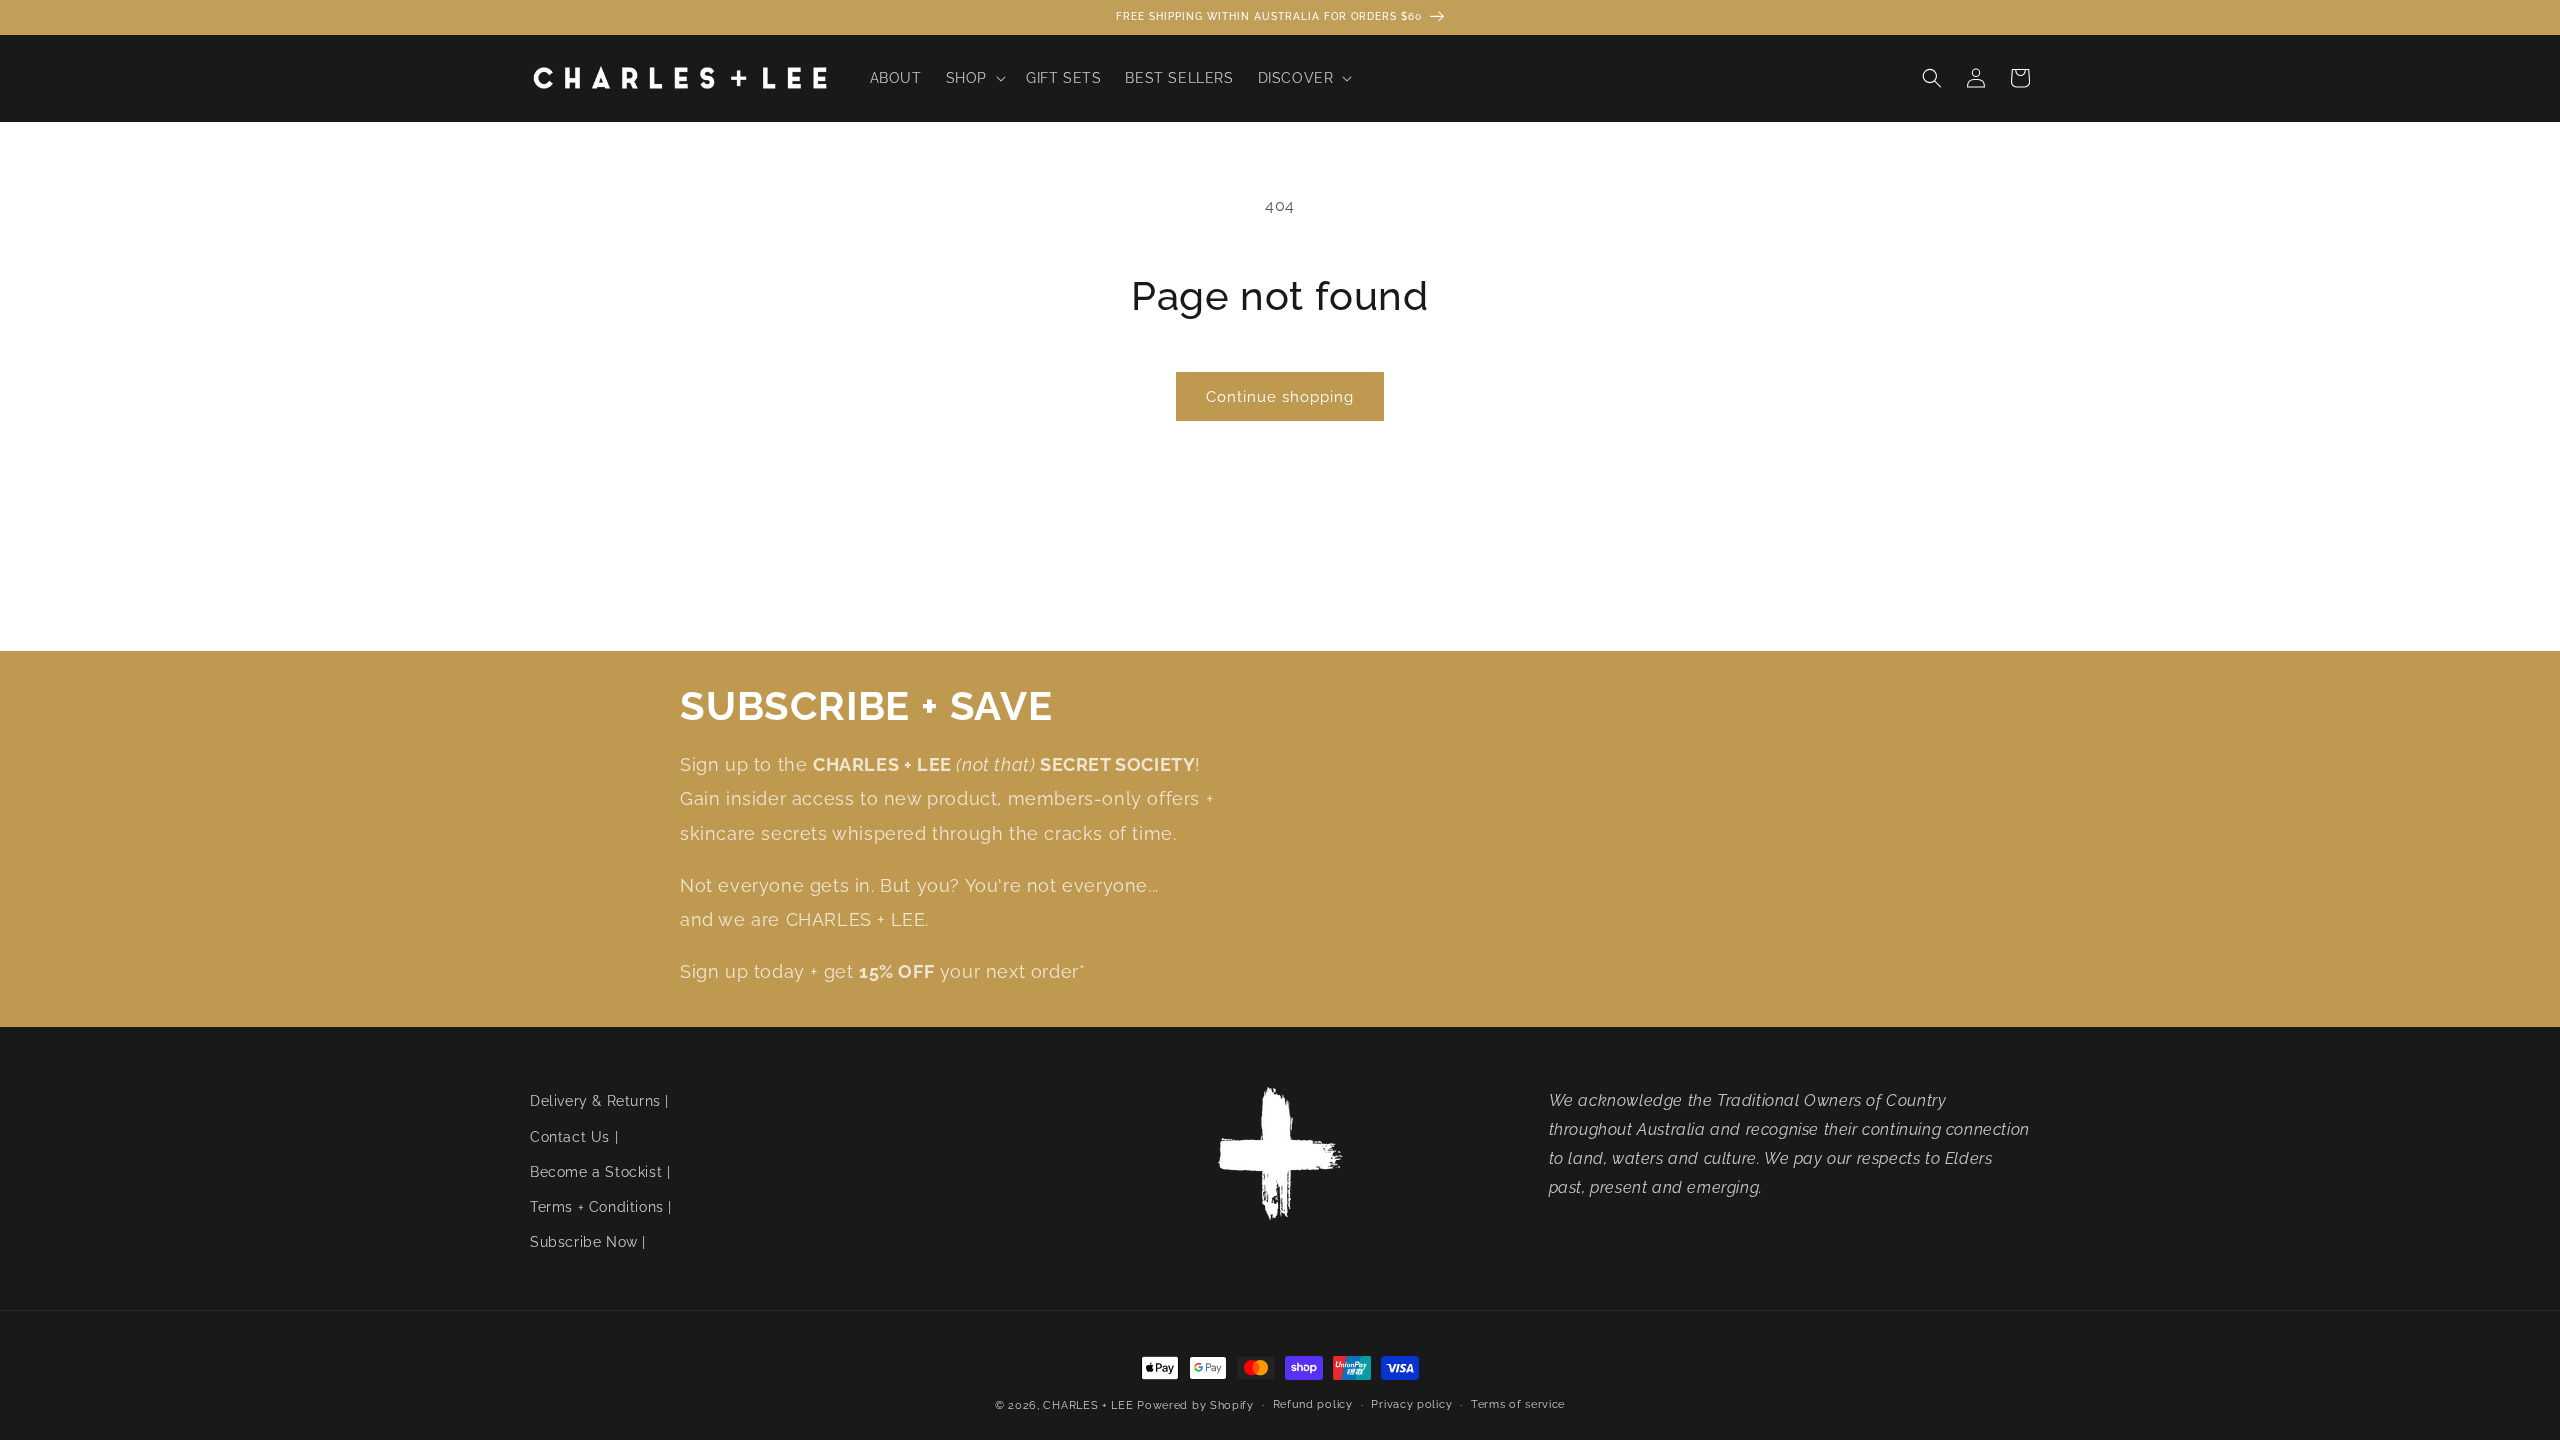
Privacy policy (1411, 1404)
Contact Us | (574, 1137)
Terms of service (1518, 1404)
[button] (974, 78)
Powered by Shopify (1195, 1405)
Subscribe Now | (588, 1242)
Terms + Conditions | (601, 1207)
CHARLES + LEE (1088, 1405)
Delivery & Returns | (599, 1101)
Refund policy (1313, 1404)
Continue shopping (1280, 397)
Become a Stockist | (600, 1172)
